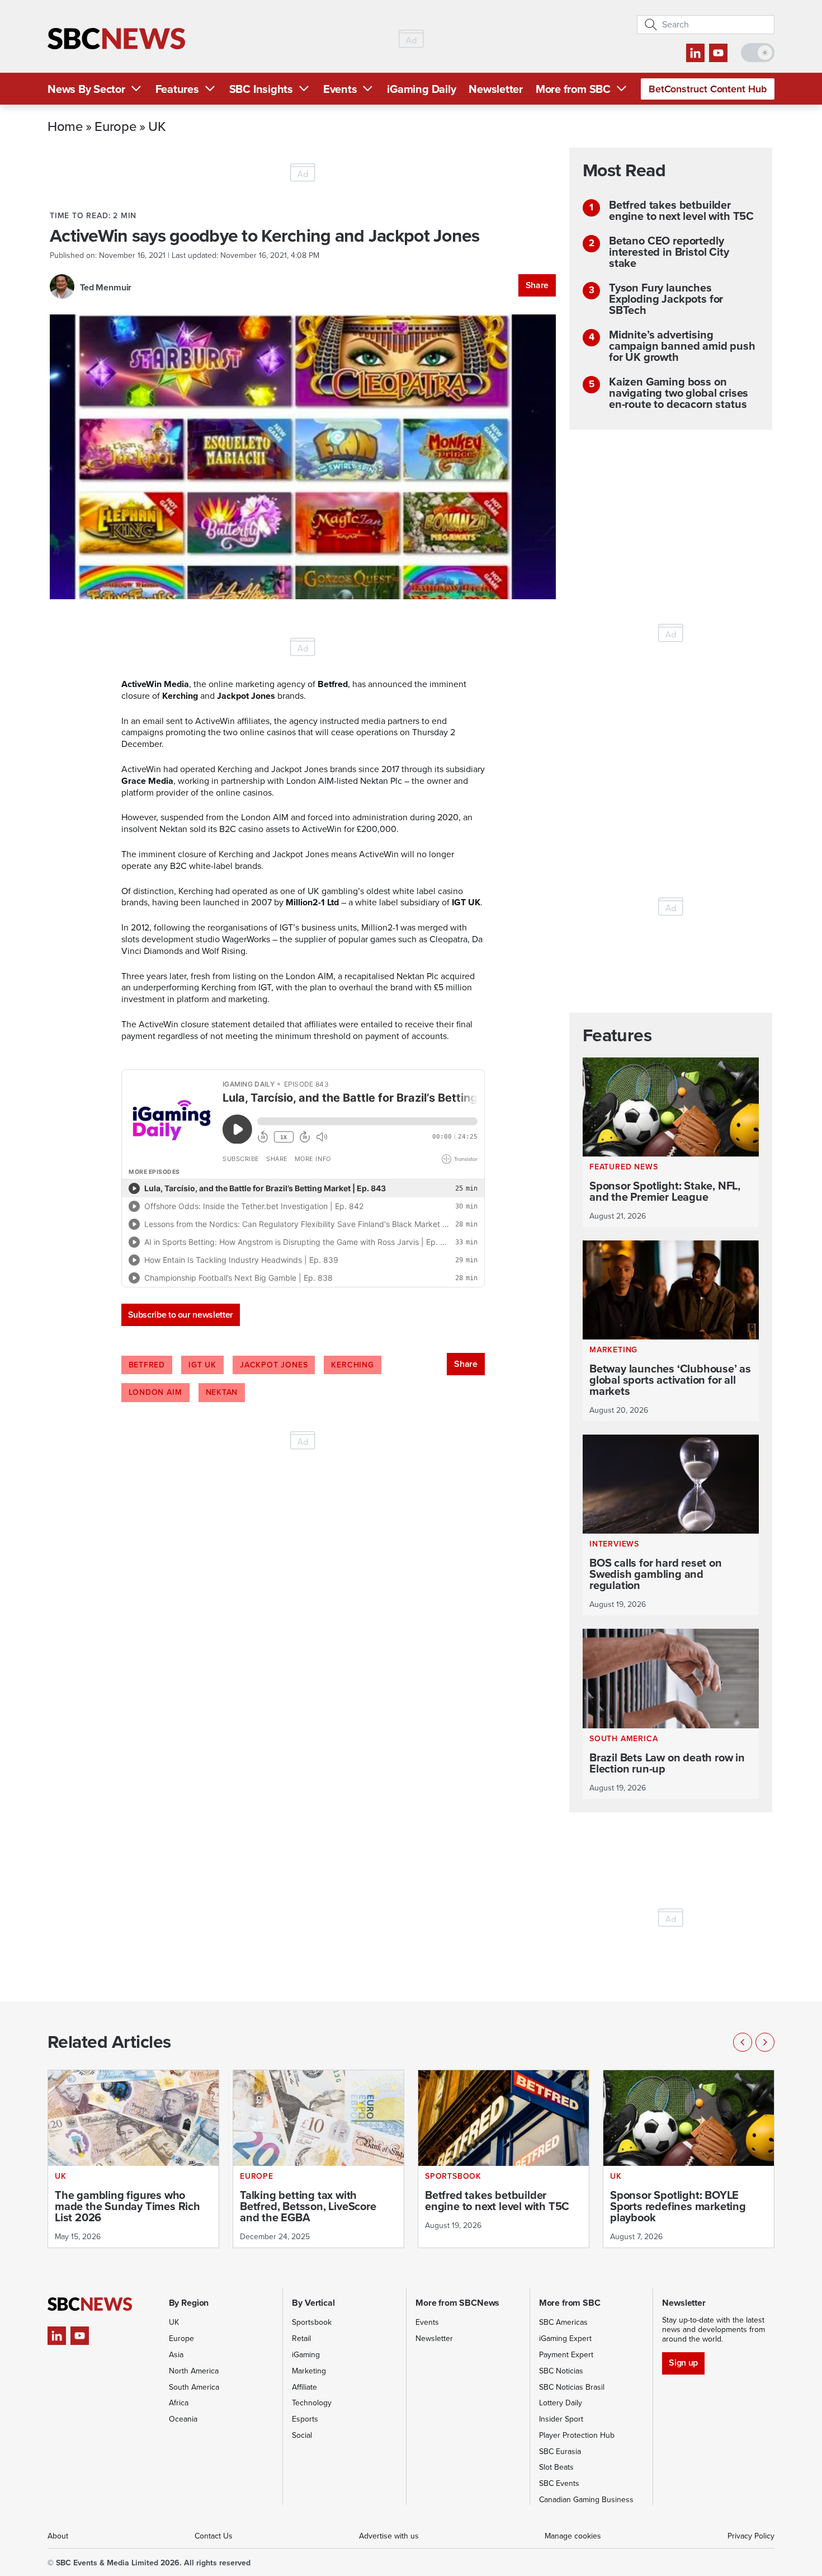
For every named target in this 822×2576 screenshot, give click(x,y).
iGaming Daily (421, 89)
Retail (301, 2338)
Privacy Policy (751, 2536)
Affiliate (304, 2387)
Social (302, 2435)
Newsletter (496, 89)
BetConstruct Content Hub (708, 89)
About (58, 2536)
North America (194, 2371)
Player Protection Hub (577, 2435)
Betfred (147, 1365)
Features (177, 89)
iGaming (306, 2355)
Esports (305, 2419)
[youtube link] (718, 53)
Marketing (309, 2371)
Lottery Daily (561, 2403)
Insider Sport (561, 2419)
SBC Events (559, 2483)
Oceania (183, 2419)
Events (340, 89)
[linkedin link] (695, 53)
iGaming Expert (565, 2338)
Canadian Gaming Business (586, 2500)
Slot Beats (556, 2467)
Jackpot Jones (274, 1365)
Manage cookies (573, 2536)
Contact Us (214, 2536)
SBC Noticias (561, 2371)
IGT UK (202, 1365)
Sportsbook (312, 2322)
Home (65, 126)
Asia (176, 2355)
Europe (115, 126)
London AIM (155, 1392)
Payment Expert (566, 2355)
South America (194, 2387)
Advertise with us (389, 2536)
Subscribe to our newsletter (181, 1315)
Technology (312, 2403)
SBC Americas (563, 2322)
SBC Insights (261, 89)
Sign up (683, 2363)
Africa (179, 2403)
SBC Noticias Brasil (572, 2387)
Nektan (222, 1392)
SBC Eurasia (560, 2452)
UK (157, 126)
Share (537, 285)
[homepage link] (116, 39)
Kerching (352, 1365)
